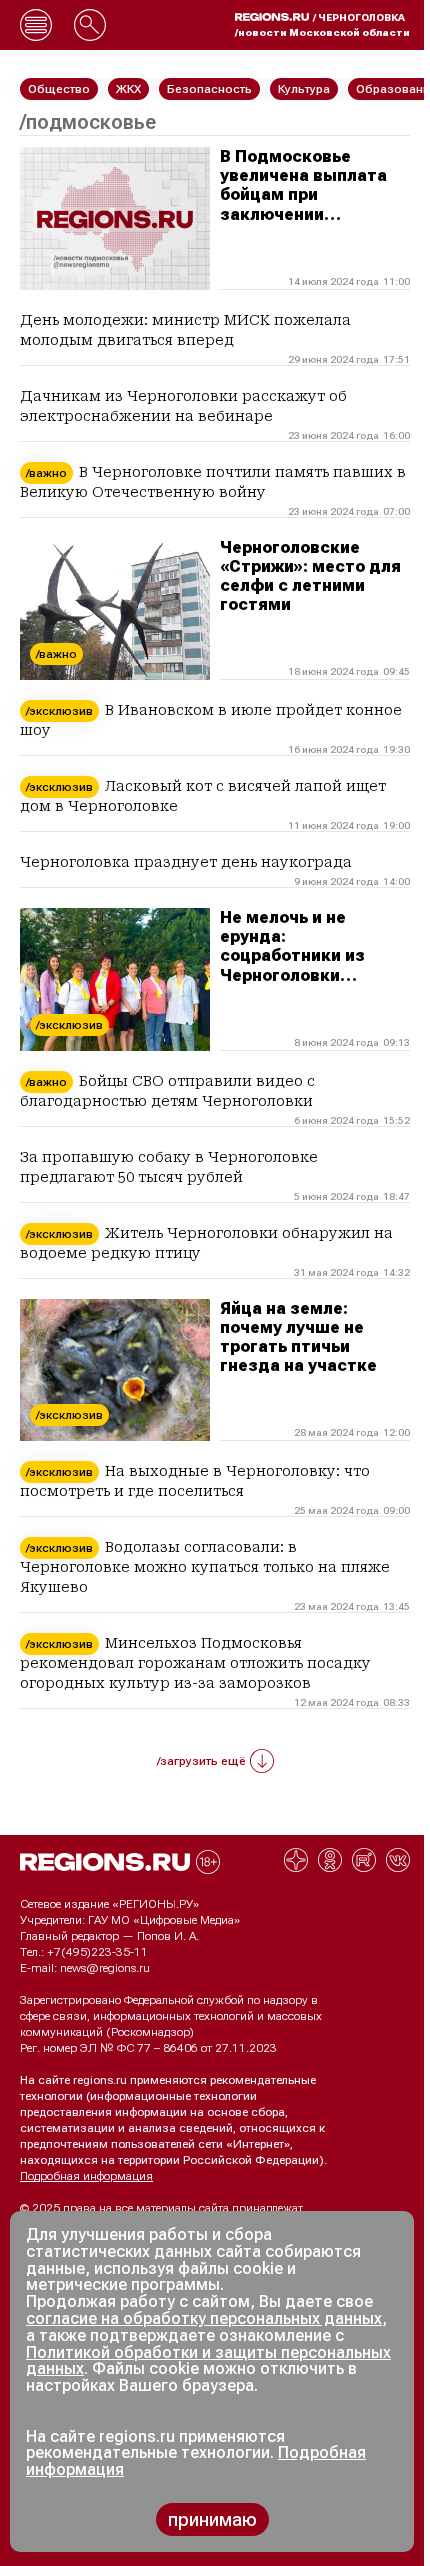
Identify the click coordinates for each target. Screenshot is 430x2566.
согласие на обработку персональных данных (204, 2318)
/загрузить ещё (201, 1761)
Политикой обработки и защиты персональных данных (208, 2361)
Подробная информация (86, 2176)
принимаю (212, 2519)
